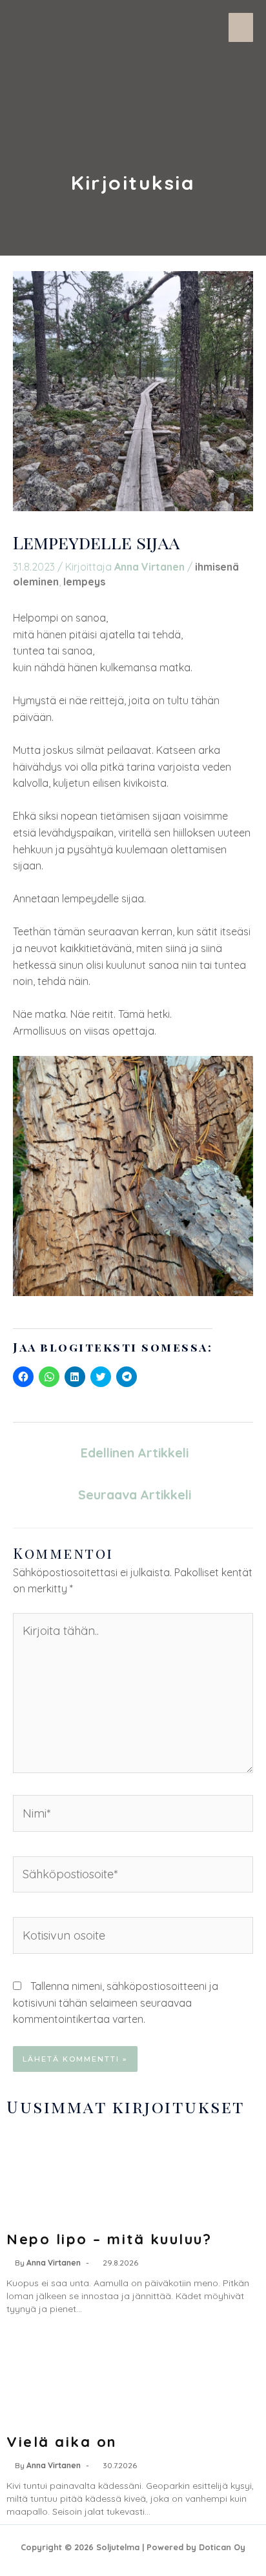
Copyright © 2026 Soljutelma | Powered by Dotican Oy (133, 2547)
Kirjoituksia (133, 183)
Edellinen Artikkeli (135, 1453)
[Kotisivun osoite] (133, 1938)
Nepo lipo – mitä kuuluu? (109, 2239)
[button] (241, 27)
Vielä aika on (62, 2442)
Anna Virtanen (54, 2263)
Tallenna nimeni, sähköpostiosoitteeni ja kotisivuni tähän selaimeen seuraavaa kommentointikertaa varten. (116, 2003)
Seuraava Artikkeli (135, 1495)
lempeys (84, 582)
